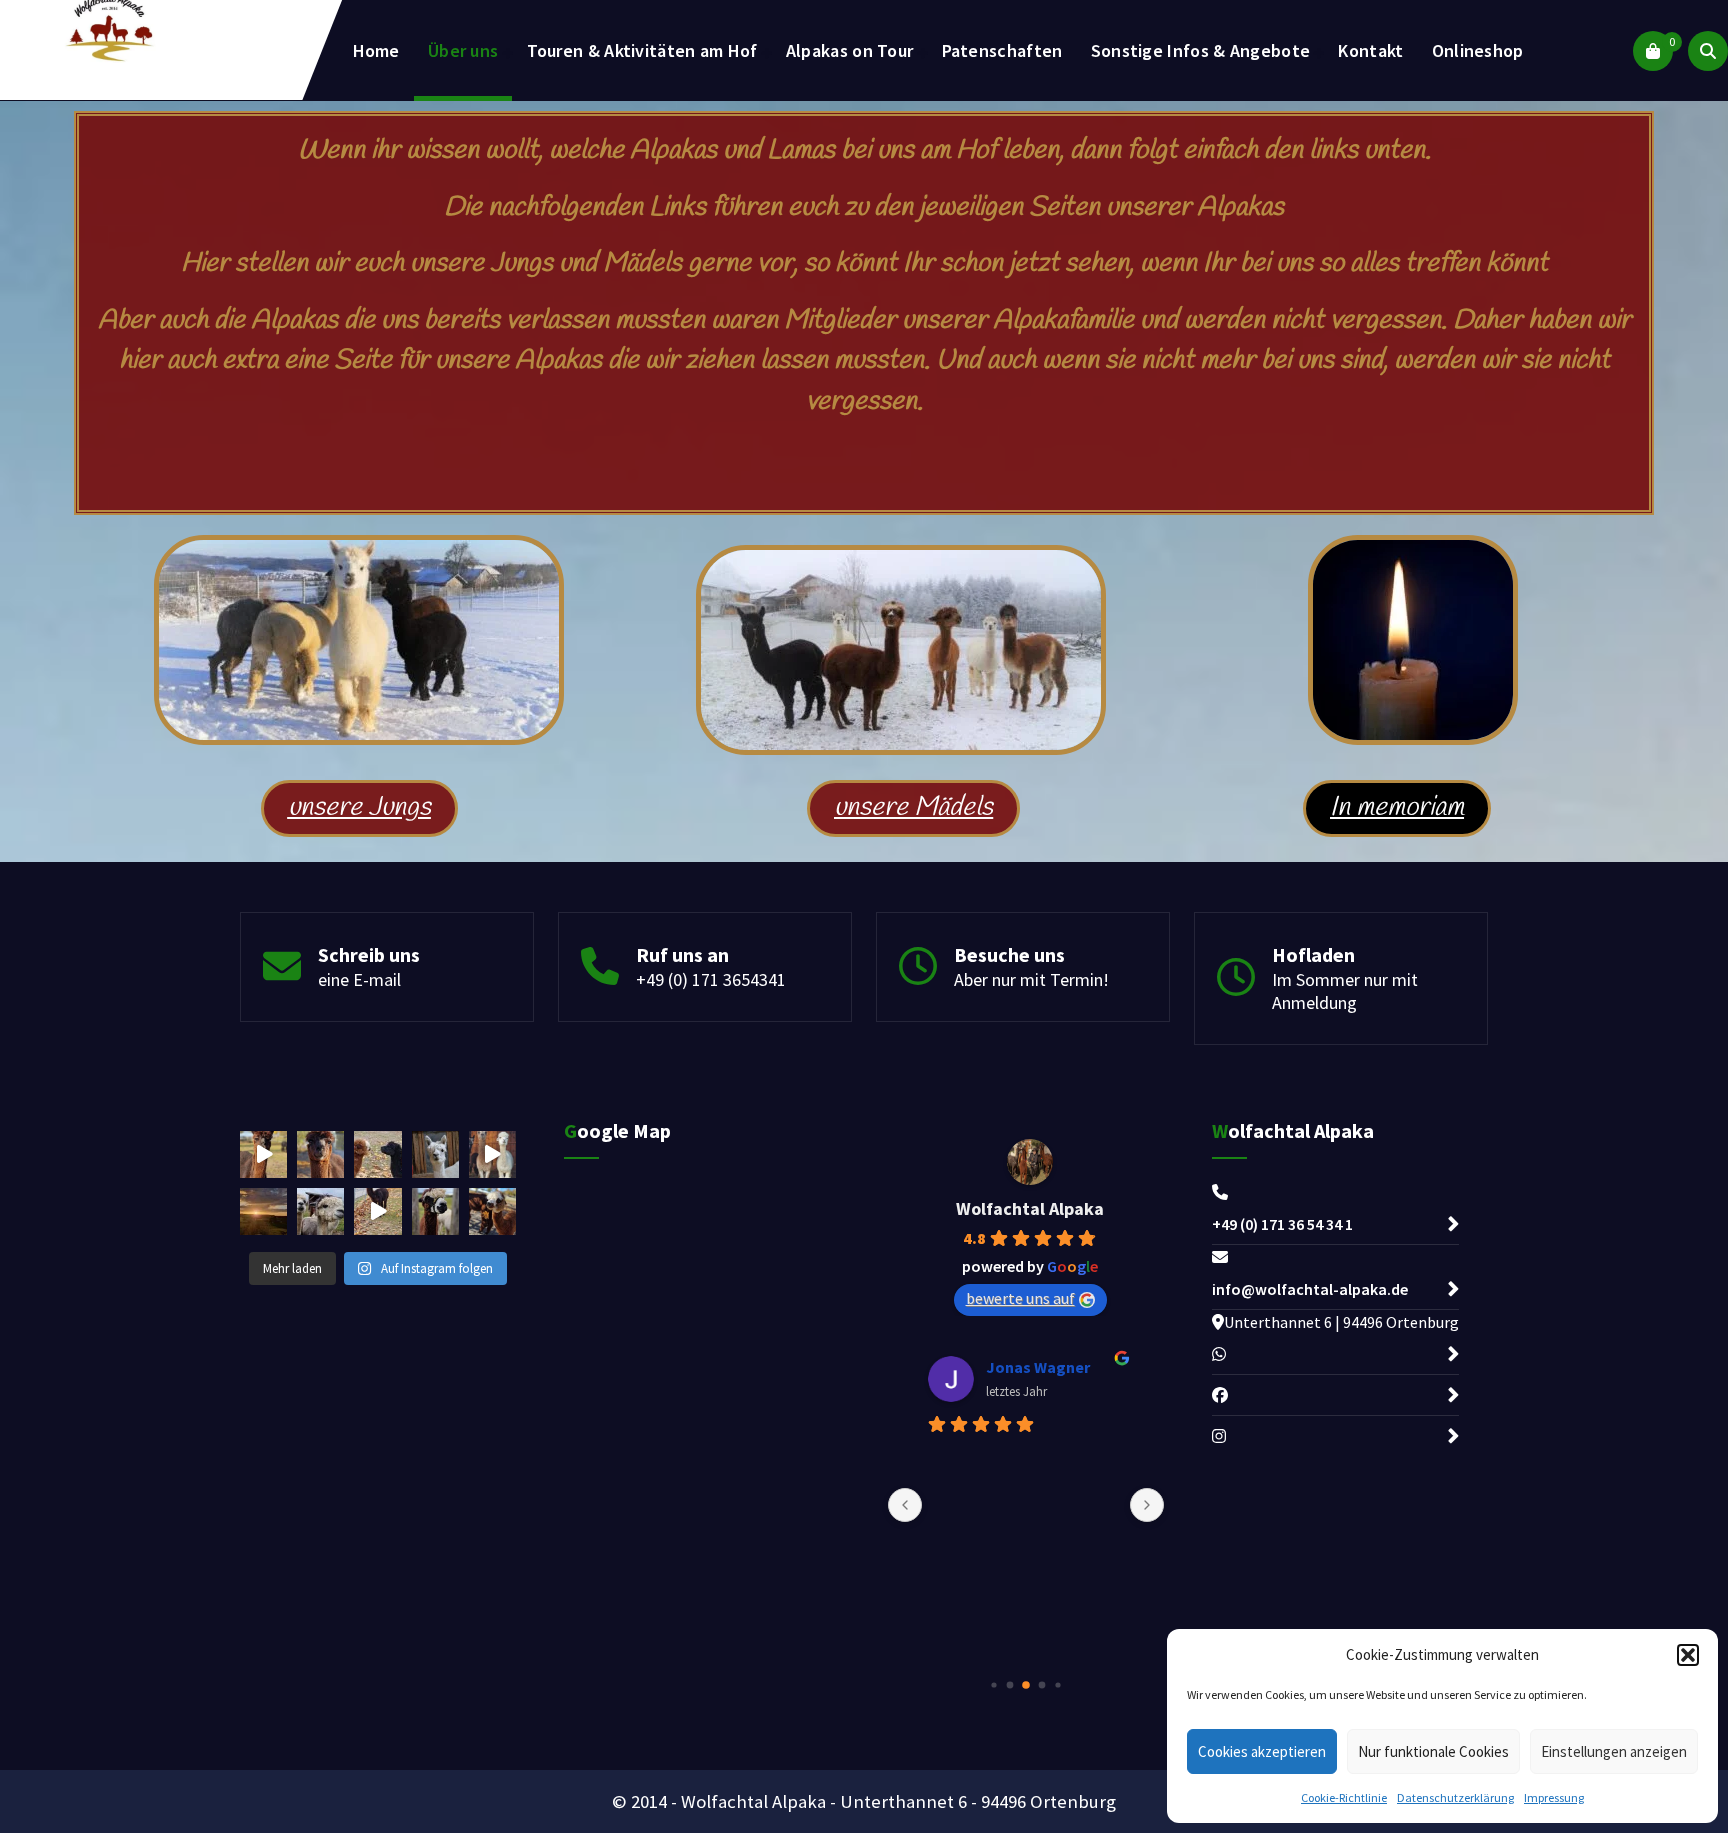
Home (376, 50)
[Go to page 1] (1010, 1684)
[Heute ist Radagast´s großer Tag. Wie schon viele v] (435, 1211)
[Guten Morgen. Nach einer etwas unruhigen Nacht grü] (263, 1211)
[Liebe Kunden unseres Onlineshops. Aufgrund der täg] (377, 1154)
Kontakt (1370, 50)
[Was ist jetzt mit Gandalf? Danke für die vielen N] (320, 1211)
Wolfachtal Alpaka (1030, 1208)
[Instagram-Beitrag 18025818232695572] (492, 1154)
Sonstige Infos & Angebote (1201, 50)
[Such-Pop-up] (1708, 51)
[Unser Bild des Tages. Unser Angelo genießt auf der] (492, 1211)
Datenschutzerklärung (1455, 1797)
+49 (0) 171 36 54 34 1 (1282, 1224)
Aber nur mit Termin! (1031, 979)
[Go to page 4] (1057, 1684)
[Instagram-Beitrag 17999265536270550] (263, 1154)
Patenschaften (1002, 50)
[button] (1688, 1655)
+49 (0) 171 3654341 (711, 979)
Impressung (1554, 1797)
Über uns (463, 50)
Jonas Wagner (1038, 1367)
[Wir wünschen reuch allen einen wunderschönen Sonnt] (320, 1154)
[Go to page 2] (1026, 1685)
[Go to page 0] (993, 1684)
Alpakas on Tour (850, 50)
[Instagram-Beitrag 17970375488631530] (377, 1211)
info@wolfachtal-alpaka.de (1310, 1289)
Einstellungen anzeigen (1614, 1751)
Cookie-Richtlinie (1344, 1797)
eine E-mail (359, 979)
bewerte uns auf (1020, 1298)
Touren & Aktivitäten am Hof (642, 50)
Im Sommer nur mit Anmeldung (1345, 991)
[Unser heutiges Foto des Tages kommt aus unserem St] (435, 1154)
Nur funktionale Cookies (1433, 1751)
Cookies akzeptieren (1262, 1751)
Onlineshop (1478, 50)
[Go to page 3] (1042, 1684)
